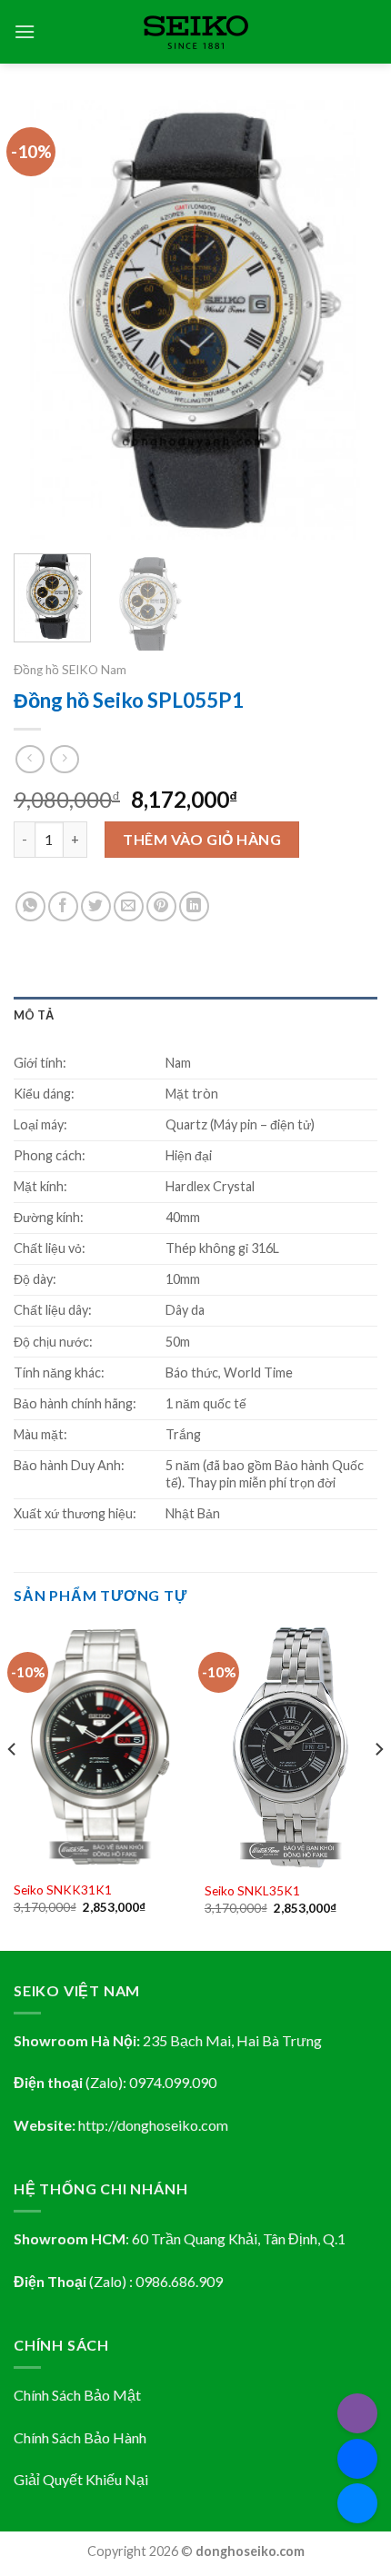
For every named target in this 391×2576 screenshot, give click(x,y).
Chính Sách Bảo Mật (77, 2395)
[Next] (347, 320)
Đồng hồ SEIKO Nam (70, 670)
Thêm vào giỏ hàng (202, 839)
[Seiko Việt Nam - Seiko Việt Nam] (196, 32)
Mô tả (34, 1015)
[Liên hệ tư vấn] (357, 2503)
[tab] (195, 1015)
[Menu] (25, 31)
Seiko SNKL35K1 (252, 1891)
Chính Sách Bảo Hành (80, 2437)
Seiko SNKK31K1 (63, 1890)
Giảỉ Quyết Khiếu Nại (81, 2479)
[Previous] (44, 320)
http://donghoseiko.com (153, 2125)
